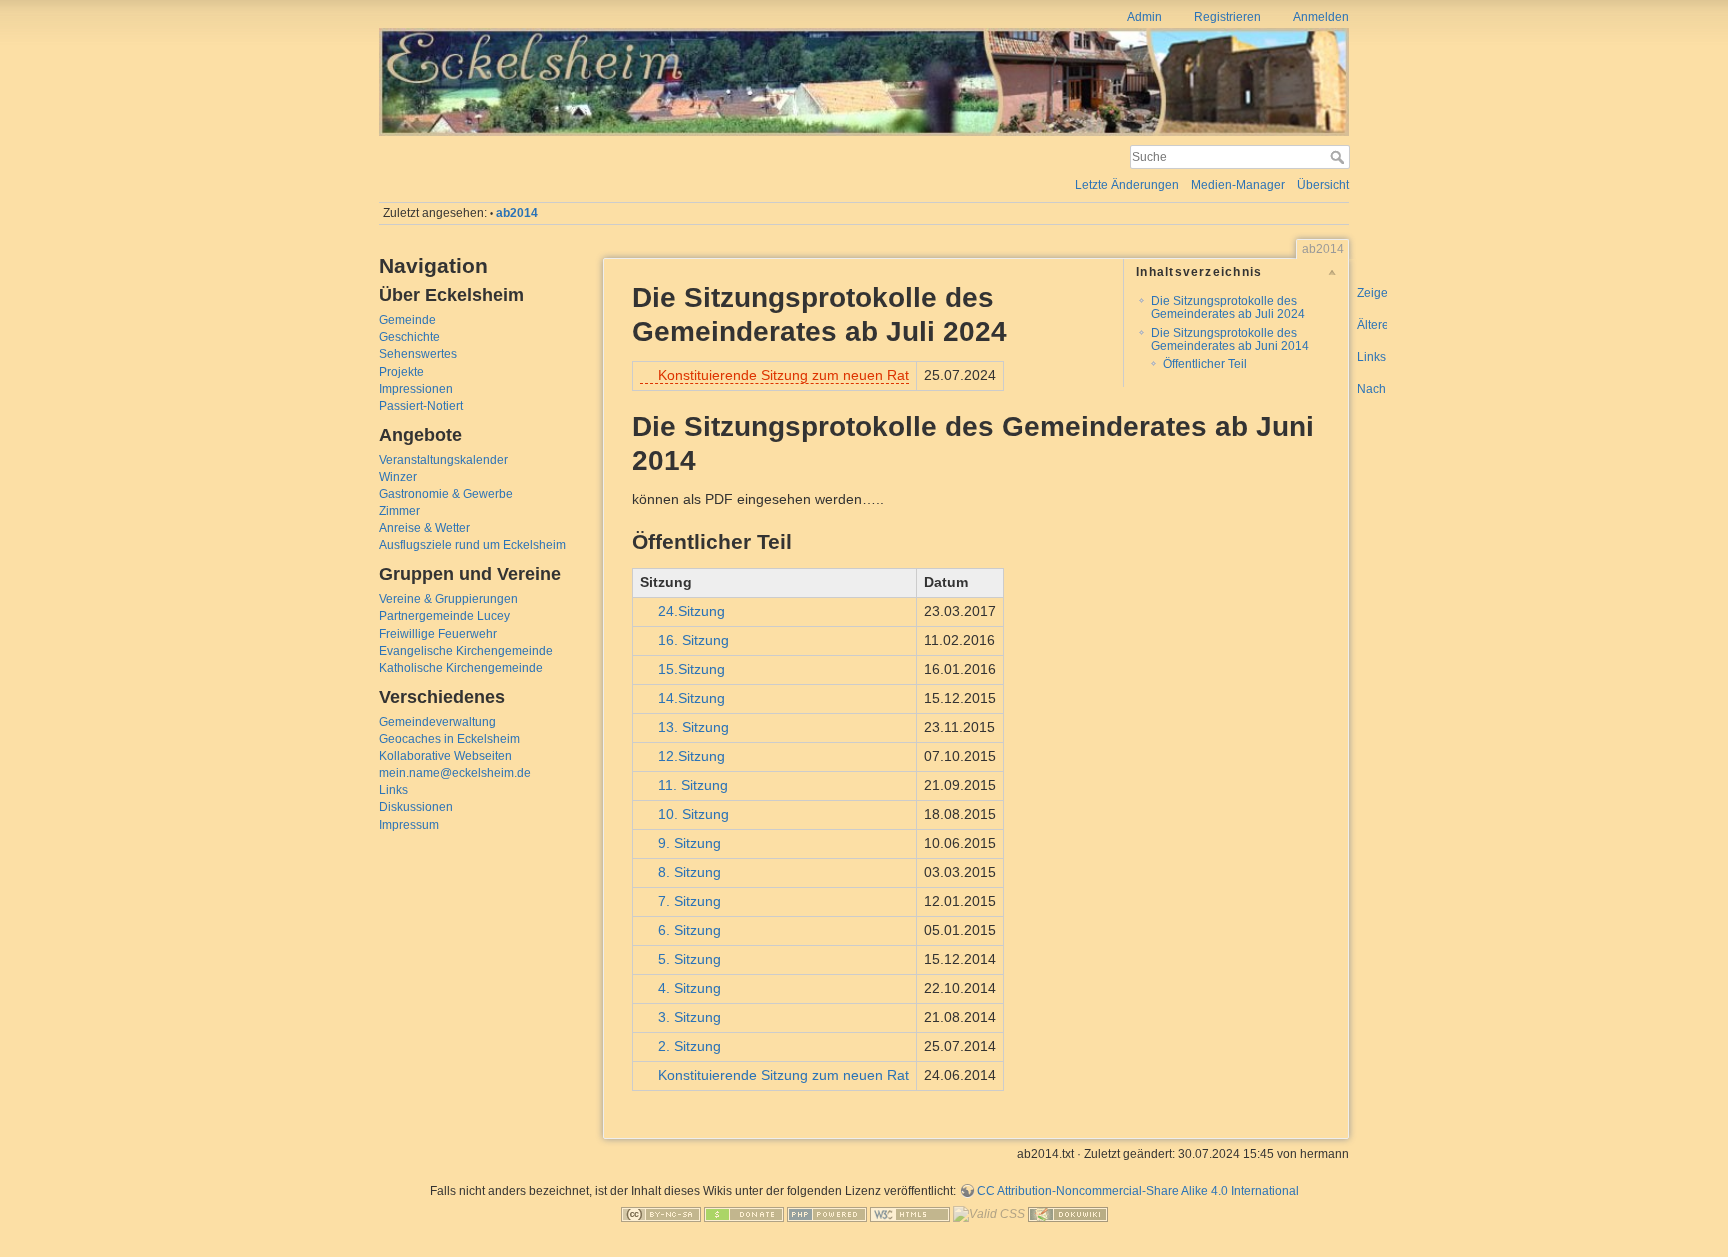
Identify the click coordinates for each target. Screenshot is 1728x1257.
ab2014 (517, 213)
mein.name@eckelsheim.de (455, 773)
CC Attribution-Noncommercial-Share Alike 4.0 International (1138, 1191)
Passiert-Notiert (421, 406)
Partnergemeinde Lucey (444, 616)
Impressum (409, 825)
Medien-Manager (1238, 185)
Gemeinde (407, 320)
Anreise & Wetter (424, 528)
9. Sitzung (689, 843)
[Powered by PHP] (827, 1214)
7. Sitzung (689, 901)
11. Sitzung (693, 785)
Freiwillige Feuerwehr (438, 634)
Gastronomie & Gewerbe (446, 494)
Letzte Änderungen (1127, 185)
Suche (1339, 157)
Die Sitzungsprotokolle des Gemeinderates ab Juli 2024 (1228, 307)
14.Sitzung (691, 698)
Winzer (398, 477)
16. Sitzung (693, 640)
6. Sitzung (689, 930)
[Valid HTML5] (910, 1214)
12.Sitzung (691, 756)
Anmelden (1321, 17)
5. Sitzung (689, 959)
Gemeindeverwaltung (437, 722)
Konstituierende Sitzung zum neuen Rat (783, 375)
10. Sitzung (693, 814)
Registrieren (1227, 17)
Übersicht (1323, 185)
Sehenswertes (418, 354)
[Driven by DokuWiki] (1068, 1214)
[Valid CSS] (989, 1214)
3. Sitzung (689, 1017)
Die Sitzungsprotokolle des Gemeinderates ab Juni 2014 (1230, 339)
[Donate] (744, 1214)
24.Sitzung (691, 611)
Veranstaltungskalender (443, 460)
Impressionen (416, 389)
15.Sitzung (691, 669)
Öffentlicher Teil (1205, 364)
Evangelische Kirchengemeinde (466, 651)
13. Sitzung (693, 727)
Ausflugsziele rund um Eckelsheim (472, 545)
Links (393, 790)
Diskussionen (416, 807)
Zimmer (399, 511)
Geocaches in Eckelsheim (449, 739)
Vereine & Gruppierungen (448, 599)
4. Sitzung (689, 988)
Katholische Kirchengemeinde (461, 668)
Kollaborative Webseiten (445, 756)
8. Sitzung (689, 872)
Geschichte (409, 337)
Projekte (401, 372)
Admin (1144, 17)
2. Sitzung (689, 1046)
